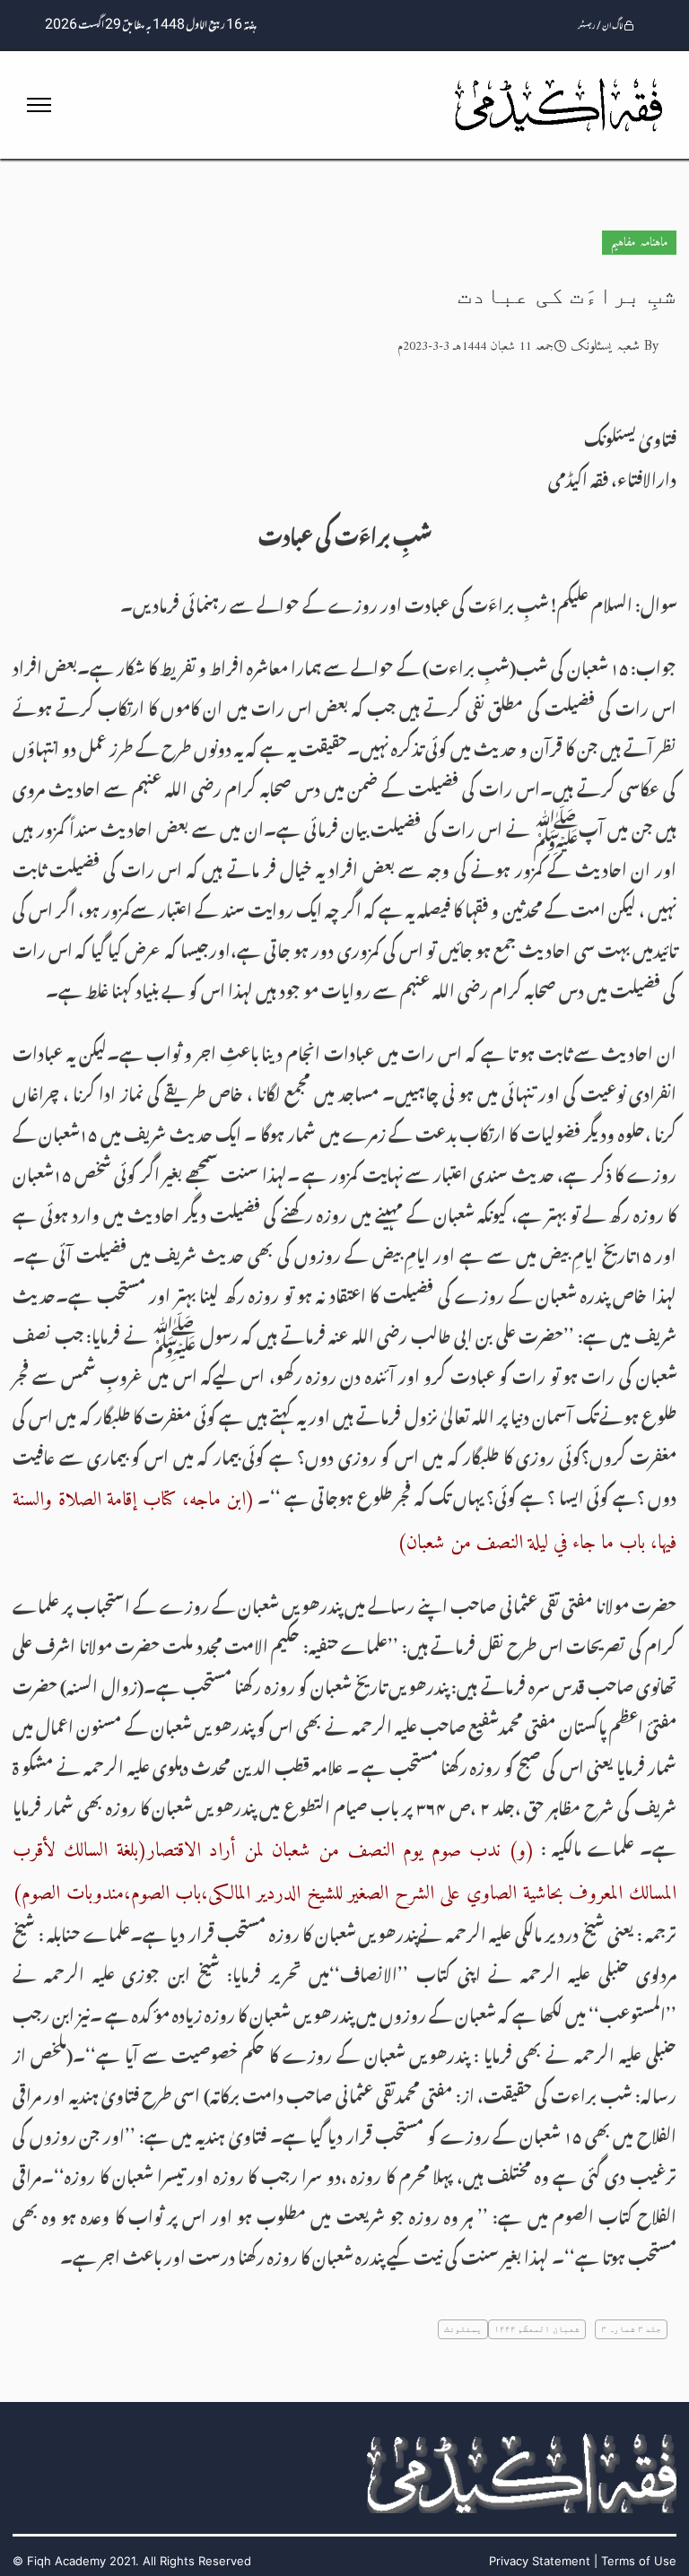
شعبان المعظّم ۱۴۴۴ (537, 2329)
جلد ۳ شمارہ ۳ (632, 2329)
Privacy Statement (540, 2561)
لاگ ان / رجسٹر (601, 26)
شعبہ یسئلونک (605, 346)
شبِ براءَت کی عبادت (567, 296)
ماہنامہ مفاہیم (639, 243)
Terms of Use (639, 2561)
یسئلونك (463, 2329)
